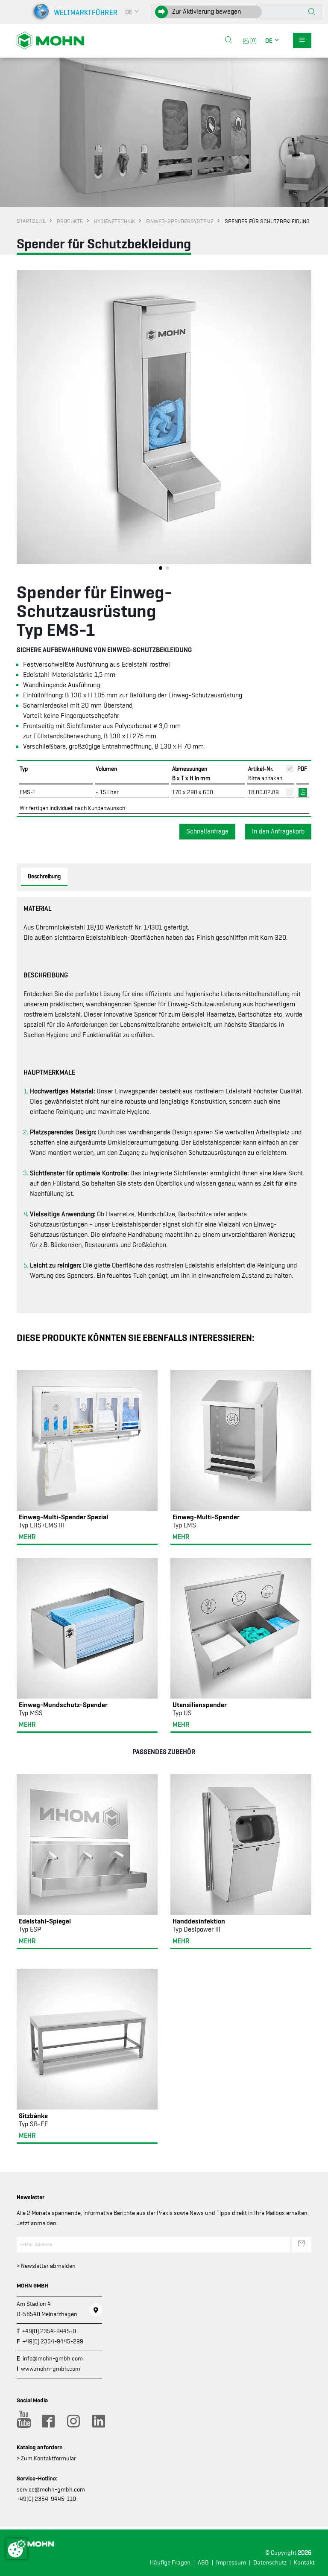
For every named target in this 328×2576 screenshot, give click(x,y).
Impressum (231, 2563)
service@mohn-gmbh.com (51, 2489)
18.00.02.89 (264, 792)
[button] (132, 12)
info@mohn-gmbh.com (53, 2358)
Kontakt (304, 2563)
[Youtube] (23, 2421)
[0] (252, 40)
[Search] (228, 41)
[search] (228, 41)
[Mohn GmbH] (50, 40)
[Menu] (302, 41)
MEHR (27, 1537)
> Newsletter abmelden (46, 2266)
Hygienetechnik (114, 221)
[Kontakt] (96, 2310)
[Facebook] (48, 2421)
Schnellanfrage (207, 831)
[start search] (312, 12)
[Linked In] (98, 2421)
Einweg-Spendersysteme (180, 221)
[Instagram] (73, 2421)
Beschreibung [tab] (44, 876)
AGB (203, 2563)
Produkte (70, 221)
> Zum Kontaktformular (46, 2458)
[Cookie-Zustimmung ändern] (17, 2549)
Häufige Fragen (170, 2563)
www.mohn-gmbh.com (51, 2369)
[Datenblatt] (303, 792)
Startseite (31, 221)
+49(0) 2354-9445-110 (46, 2499)
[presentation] (23, 422)
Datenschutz (270, 2563)
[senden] (302, 2244)
